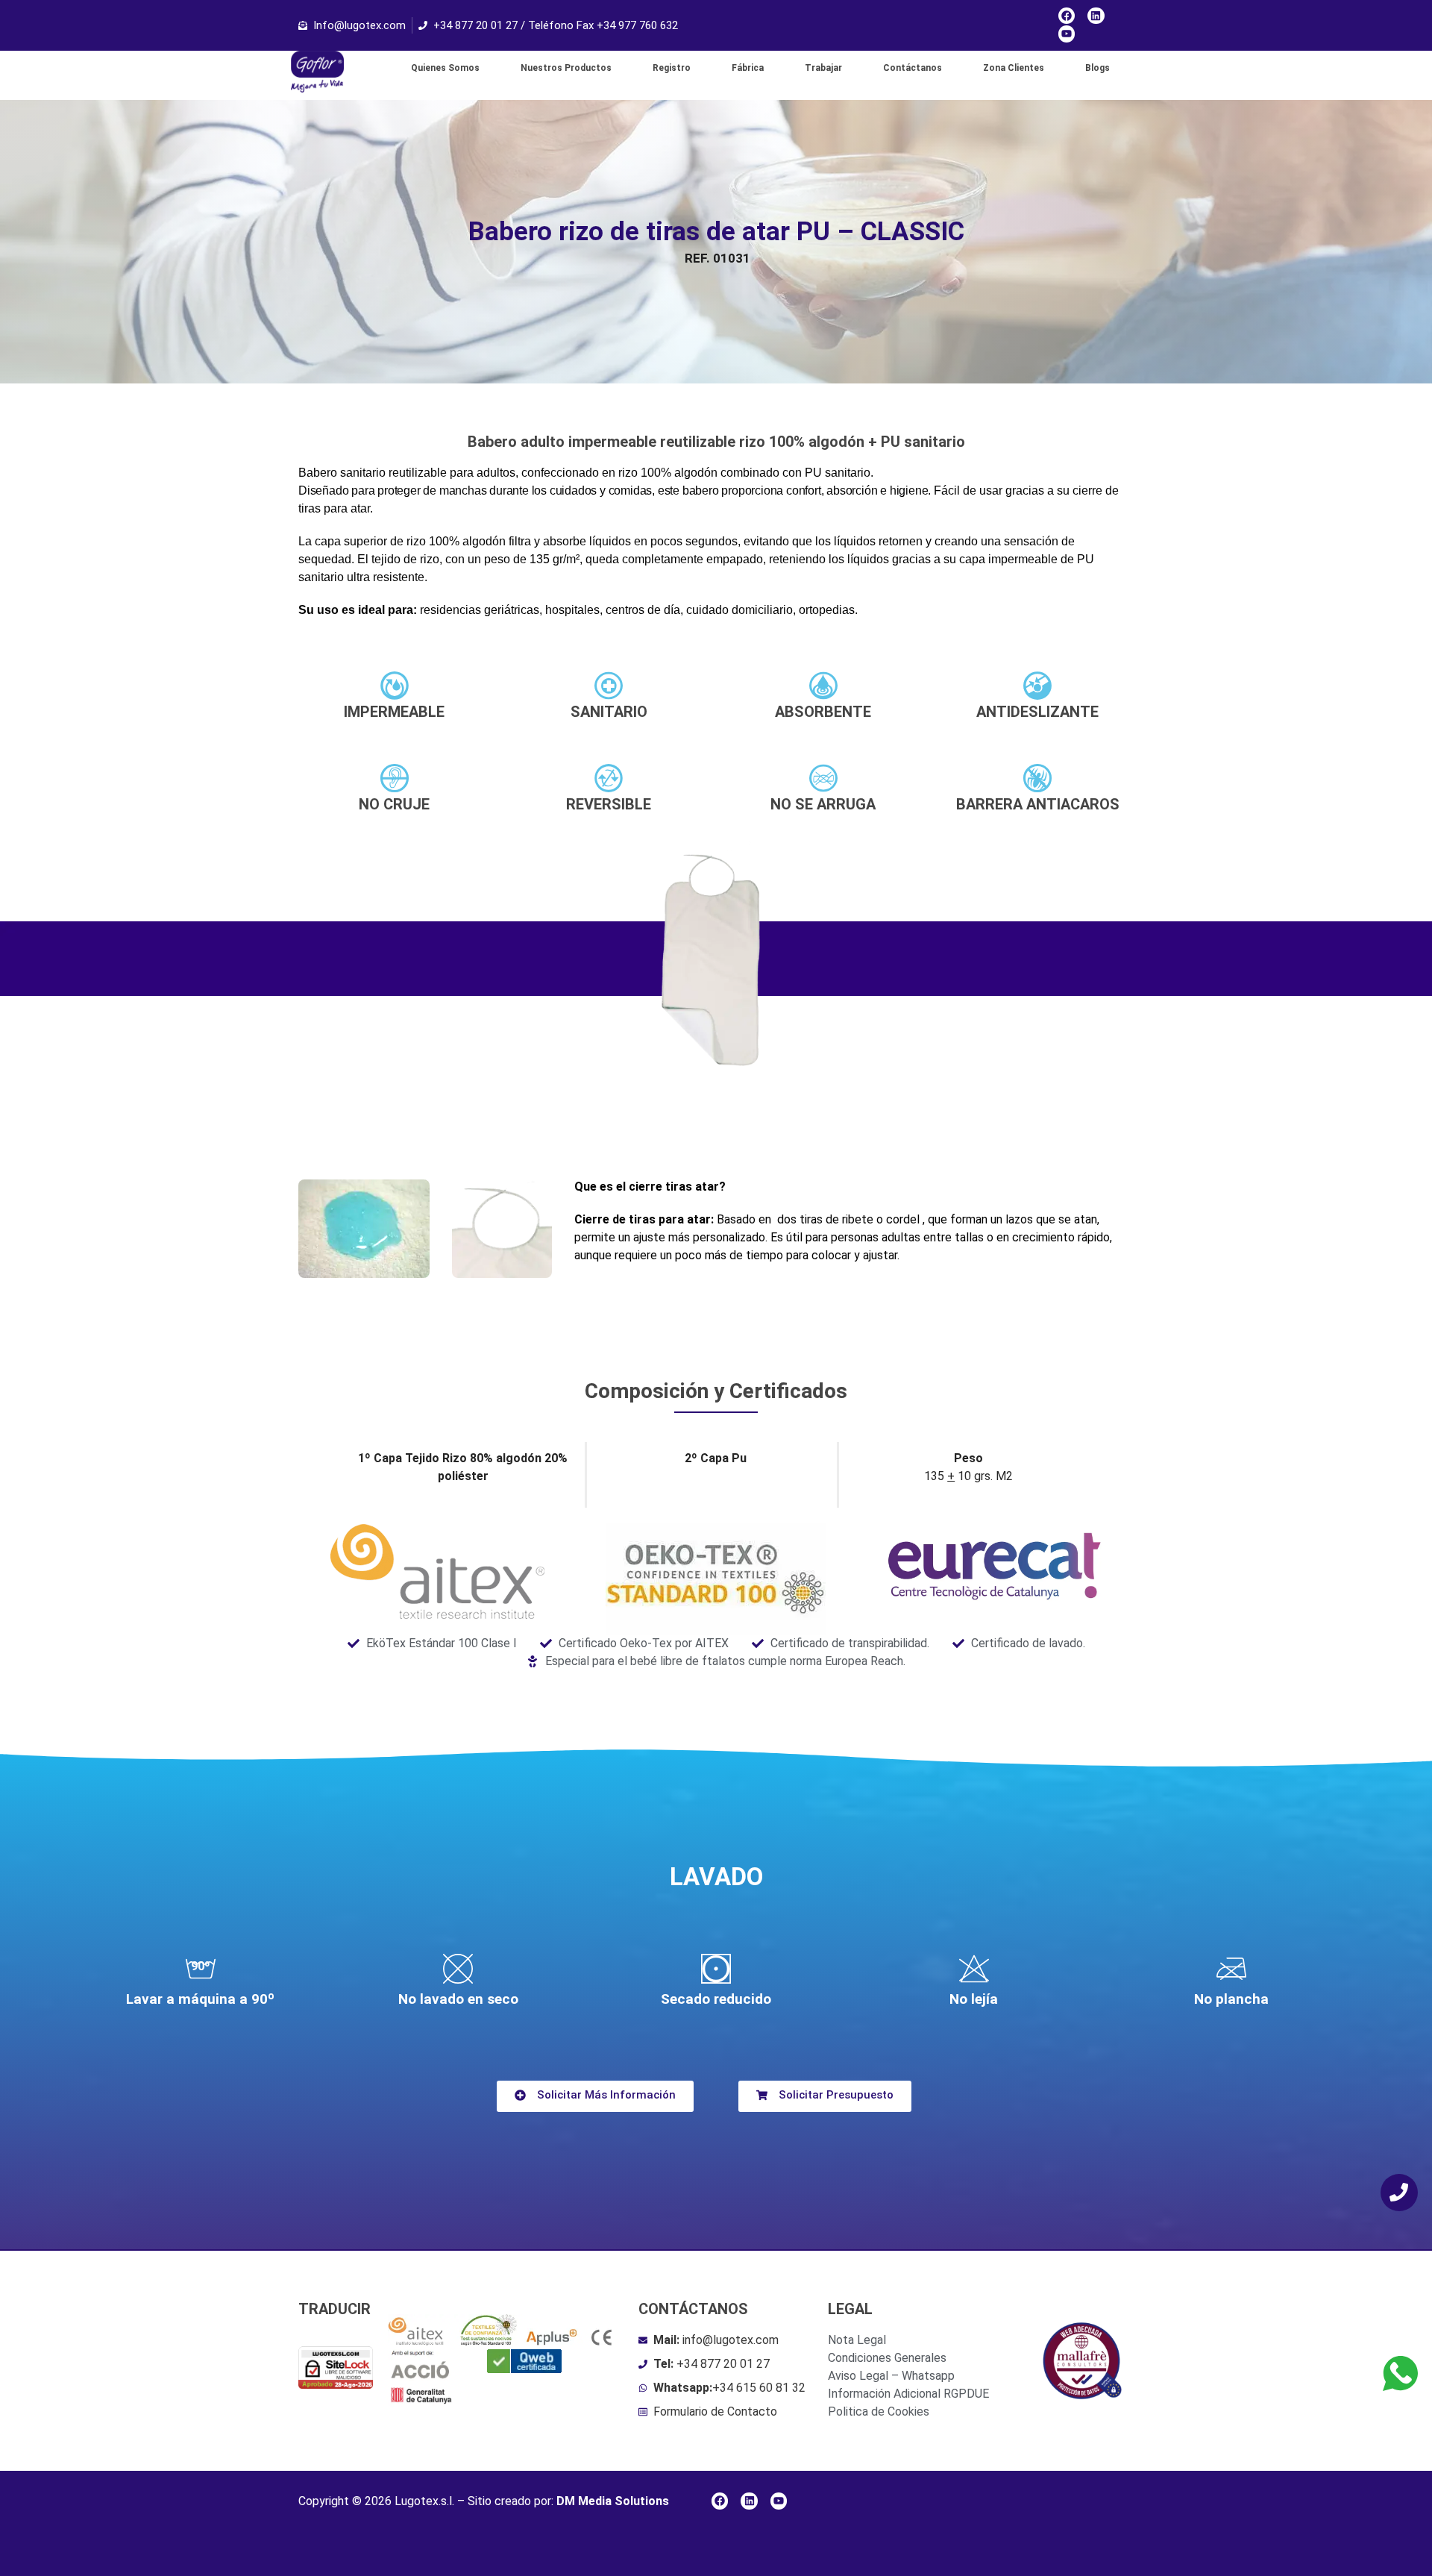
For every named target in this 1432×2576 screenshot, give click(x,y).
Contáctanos (913, 68)
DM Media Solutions (613, 2501)
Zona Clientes (1014, 68)
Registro (672, 68)
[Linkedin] (1096, 16)
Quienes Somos (445, 68)
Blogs (1097, 68)
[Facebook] (1067, 16)
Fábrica (748, 68)
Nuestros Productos (566, 68)
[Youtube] (1067, 34)
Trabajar (823, 68)
